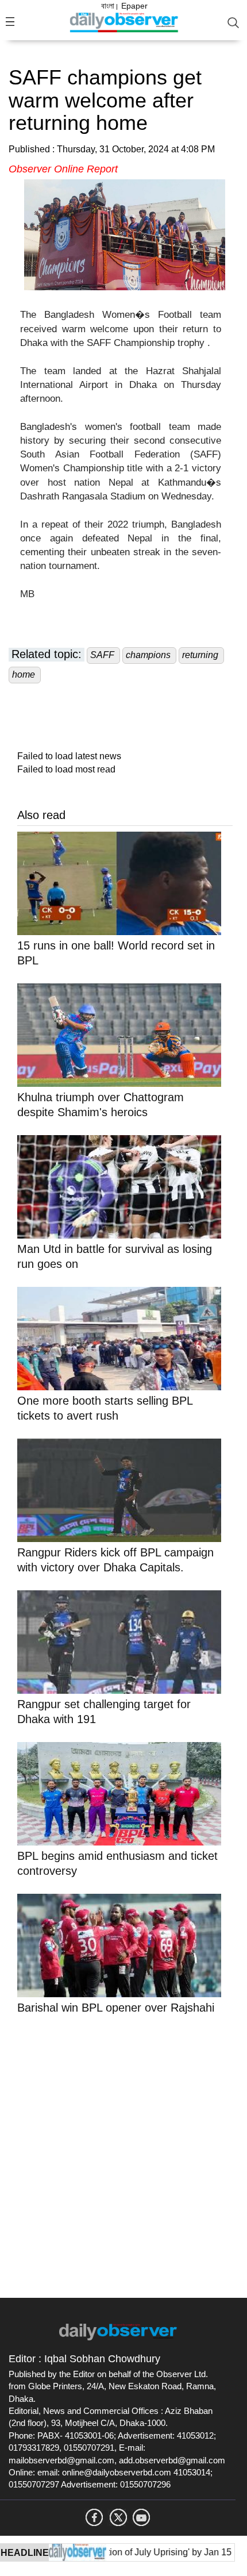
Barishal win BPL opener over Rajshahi (116, 2008)
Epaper (134, 6)
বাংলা (108, 6)
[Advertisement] (123, 2154)
